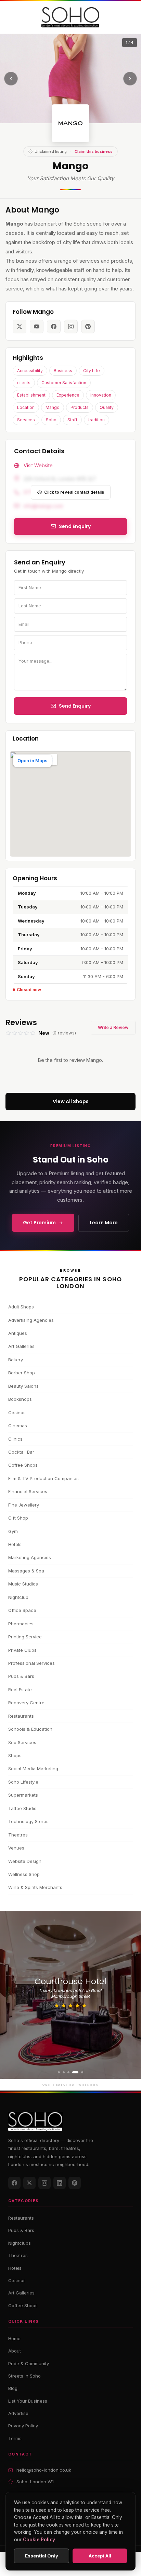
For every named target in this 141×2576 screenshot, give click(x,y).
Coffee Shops (23, 1465)
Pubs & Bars (21, 1676)
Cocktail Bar (21, 1452)
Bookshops (20, 1399)
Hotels (15, 1544)
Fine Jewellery (24, 1505)
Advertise (18, 2413)
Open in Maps (33, 760)
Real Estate (20, 1690)
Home (14, 2338)
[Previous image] (11, 79)
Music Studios (23, 1584)
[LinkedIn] (60, 2183)
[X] (29, 2183)
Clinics (15, 1439)
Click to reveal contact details (74, 492)
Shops (15, 1755)
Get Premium (39, 1223)
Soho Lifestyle (23, 1782)
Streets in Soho (24, 2376)
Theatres (18, 1835)
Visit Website (38, 465)
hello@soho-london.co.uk (44, 2470)
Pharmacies (21, 1624)
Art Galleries (21, 1346)
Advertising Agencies (31, 1320)
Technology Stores (28, 1821)
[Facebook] (14, 2183)
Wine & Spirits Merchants (35, 1887)
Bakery (16, 1360)
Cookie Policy (39, 2540)
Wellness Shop (24, 1874)
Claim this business (94, 151)
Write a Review (113, 1027)
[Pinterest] (75, 2183)
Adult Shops (21, 1307)
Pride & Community (29, 2363)
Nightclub (18, 1597)
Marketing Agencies (30, 1557)
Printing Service (25, 1637)
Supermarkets (23, 1795)
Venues (16, 1848)
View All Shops (71, 1101)
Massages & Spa (26, 1571)
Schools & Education (30, 1729)
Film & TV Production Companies (43, 1478)
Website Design (25, 1861)
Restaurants (21, 1716)
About (15, 2351)
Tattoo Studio (22, 1808)
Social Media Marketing (33, 1768)
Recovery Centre (26, 1703)
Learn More (104, 1223)
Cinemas (18, 1426)
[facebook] (54, 327)
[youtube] (37, 327)
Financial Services (28, 1491)
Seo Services (22, 1742)
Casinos (17, 1412)
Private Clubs (22, 1650)
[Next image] (130, 79)
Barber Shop (22, 1373)
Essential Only (42, 2556)
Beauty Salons (23, 1386)
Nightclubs (20, 2243)
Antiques (18, 1333)
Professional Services (31, 1663)
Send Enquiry (75, 706)
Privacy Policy (23, 2426)
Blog (13, 2388)
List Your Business (28, 2401)
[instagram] (71, 327)
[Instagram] (44, 2183)
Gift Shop (18, 1518)
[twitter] (20, 327)
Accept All (100, 2556)
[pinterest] (88, 327)
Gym (13, 1531)
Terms (15, 2438)
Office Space (22, 1610)
